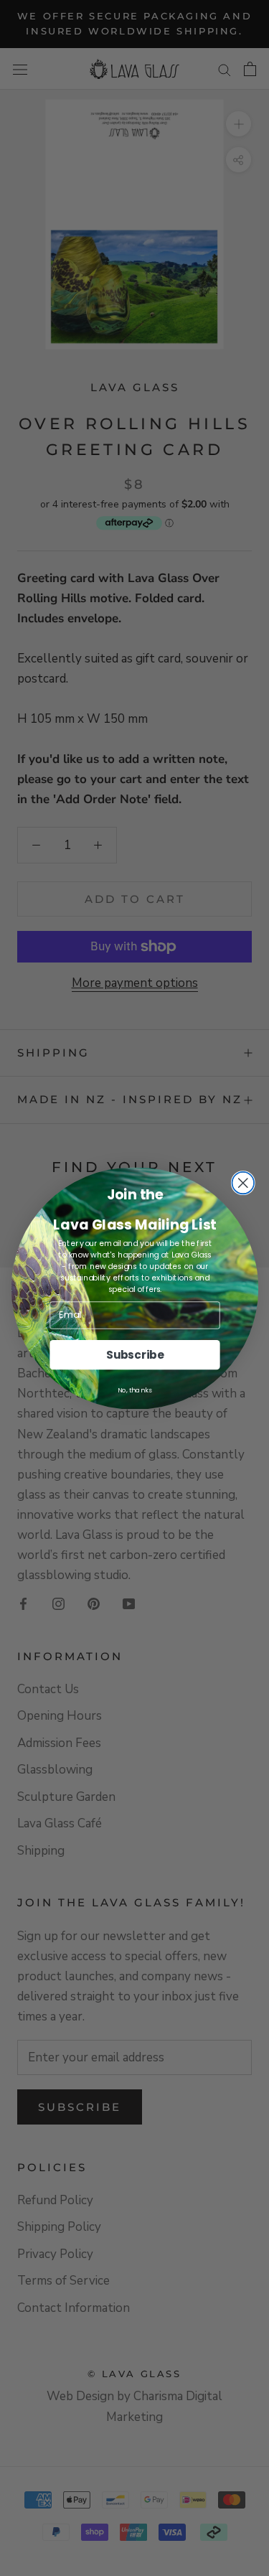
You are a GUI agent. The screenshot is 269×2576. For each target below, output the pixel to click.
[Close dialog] (243, 1182)
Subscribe (134, 1354)
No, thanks (134, 1389)
